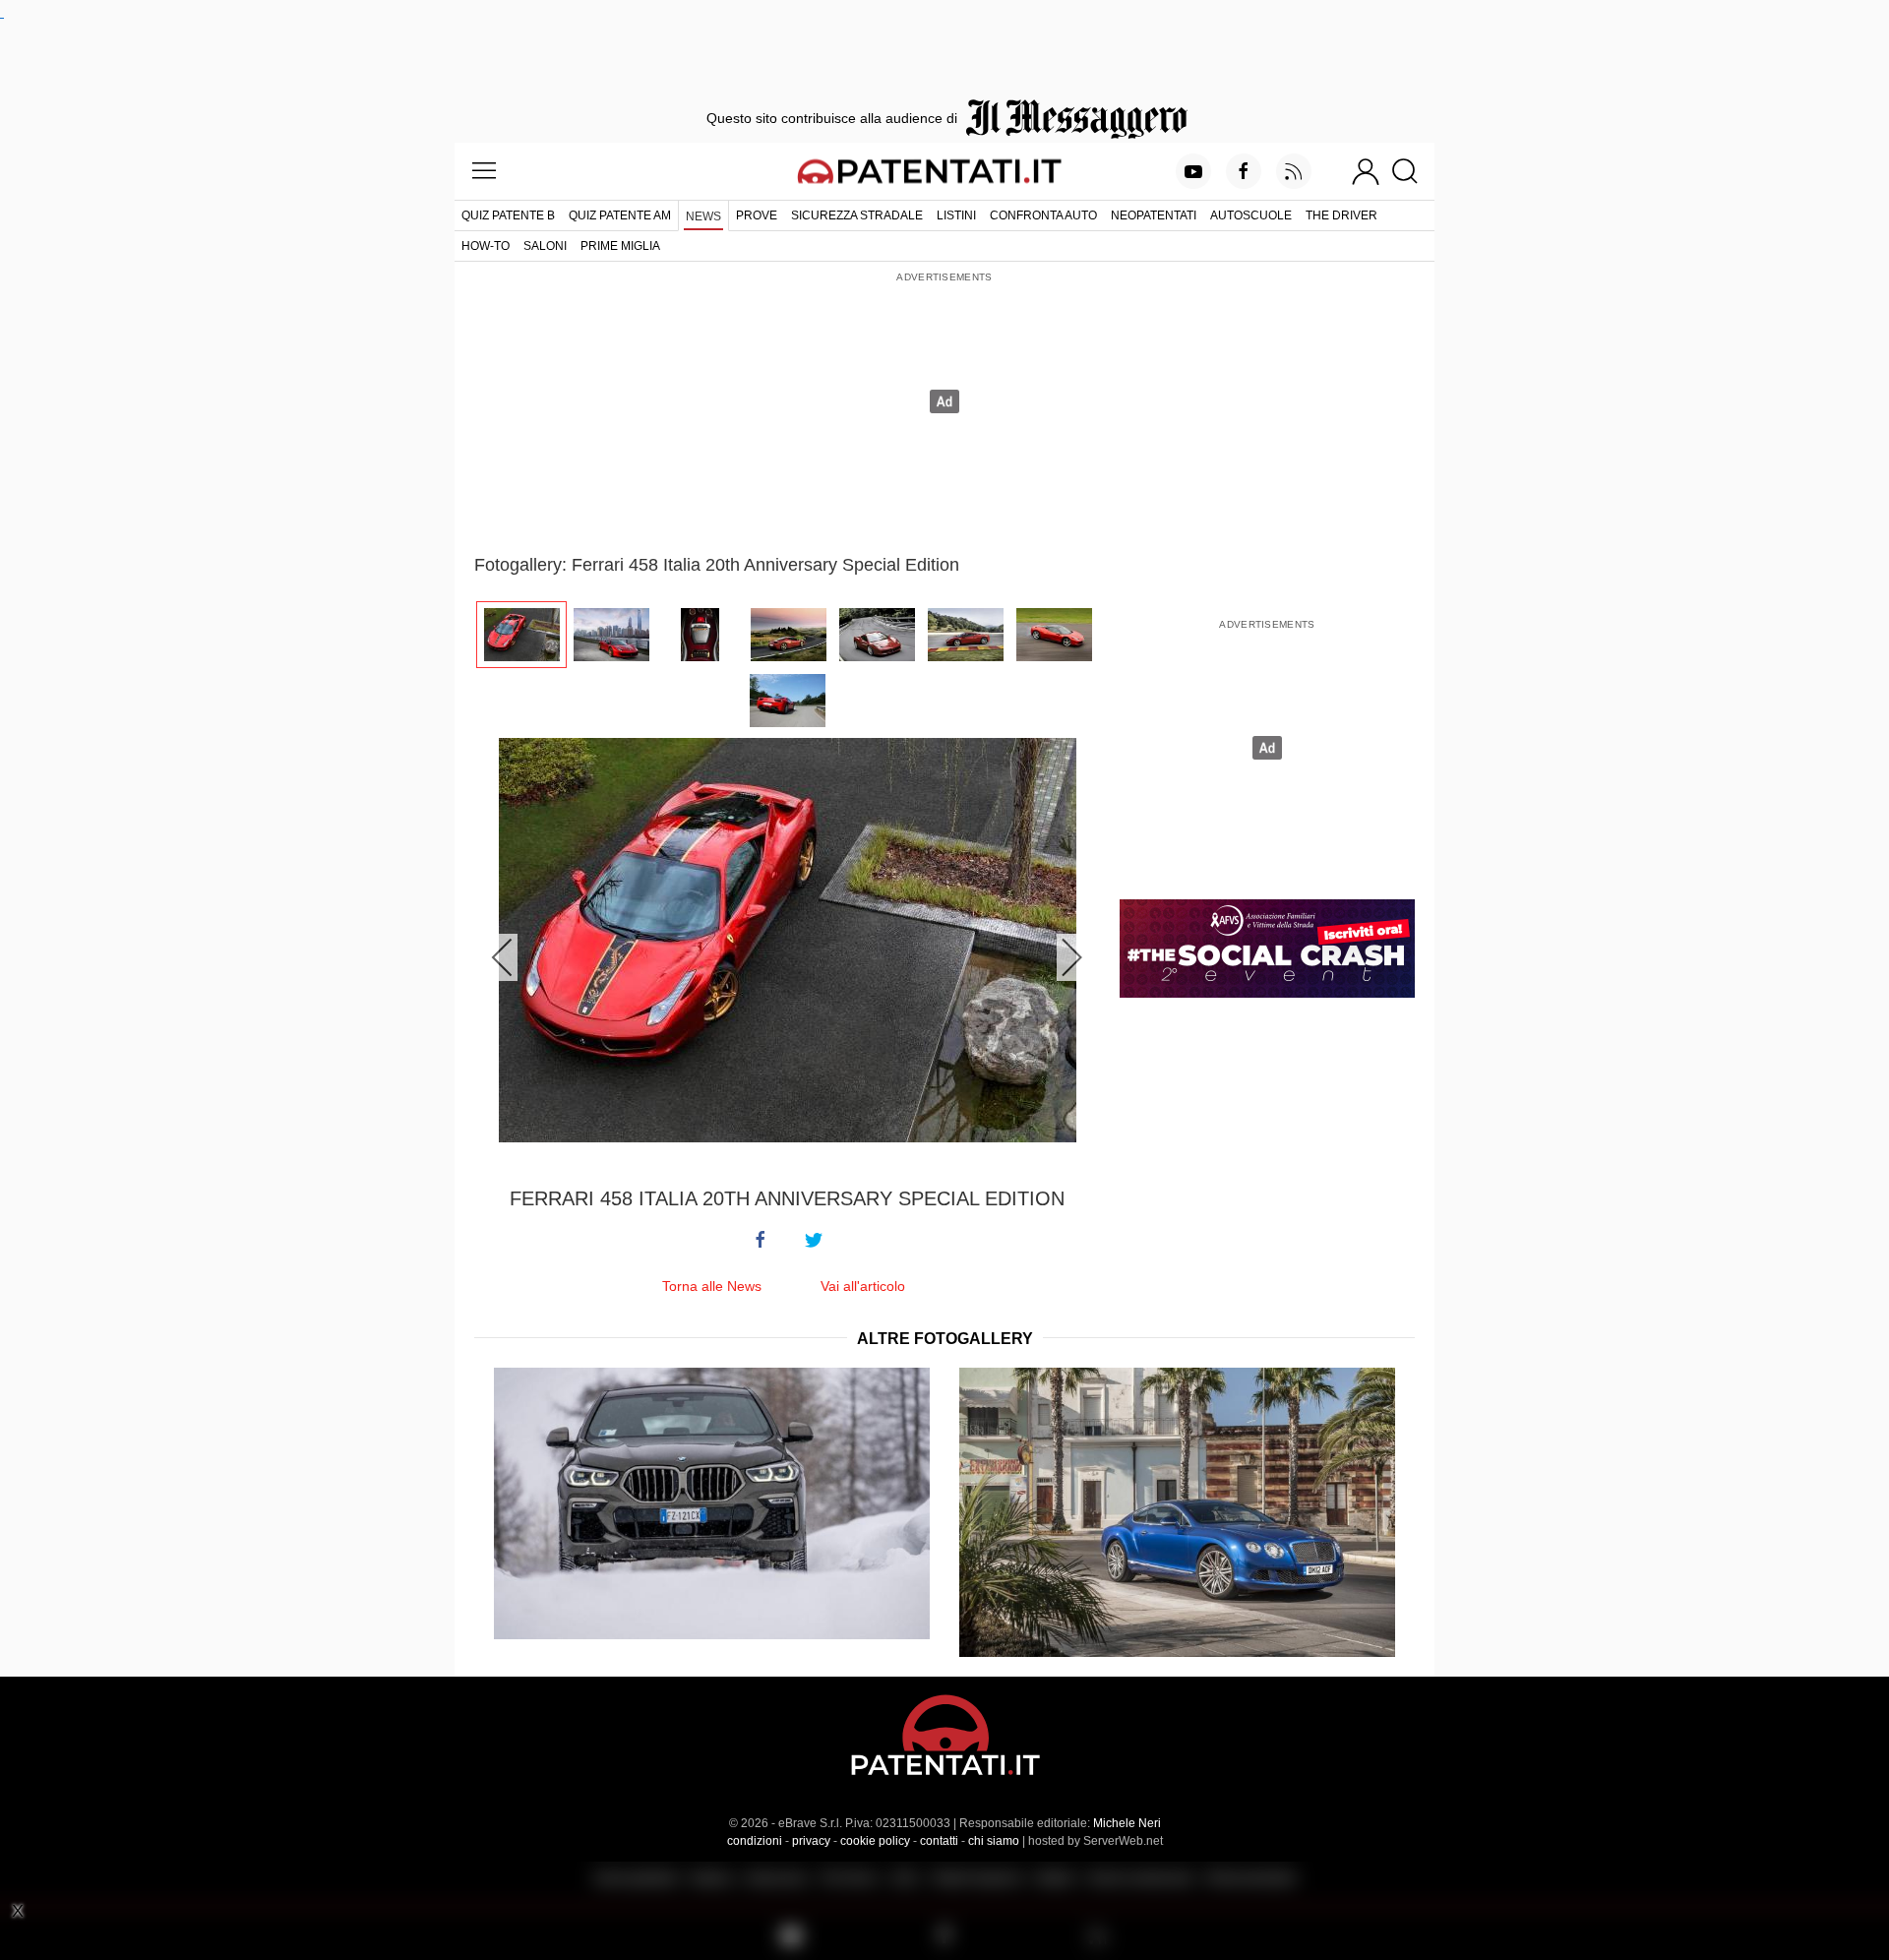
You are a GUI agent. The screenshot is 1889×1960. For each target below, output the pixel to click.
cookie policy (875, 1841)
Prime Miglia (620, 246)
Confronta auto (1043, 215)
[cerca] (1412, 171)
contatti (939, 1841)
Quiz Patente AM (620, 215)
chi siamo (994, 1841)
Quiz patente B (508, 215)
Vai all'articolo (863, 1286)
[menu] (484, 171)
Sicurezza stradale (857, 215)
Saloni (545, 246)
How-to (486, 246)
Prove (757, 215)
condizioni (755, 1841)
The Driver (1341, 215)
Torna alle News (712, 1286)
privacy (811, 1841)
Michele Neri (1127, 1823)
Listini (956, 215)
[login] (1366, 171)
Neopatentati (1154, 215)
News (703, 216)
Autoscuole (1251, 215)
